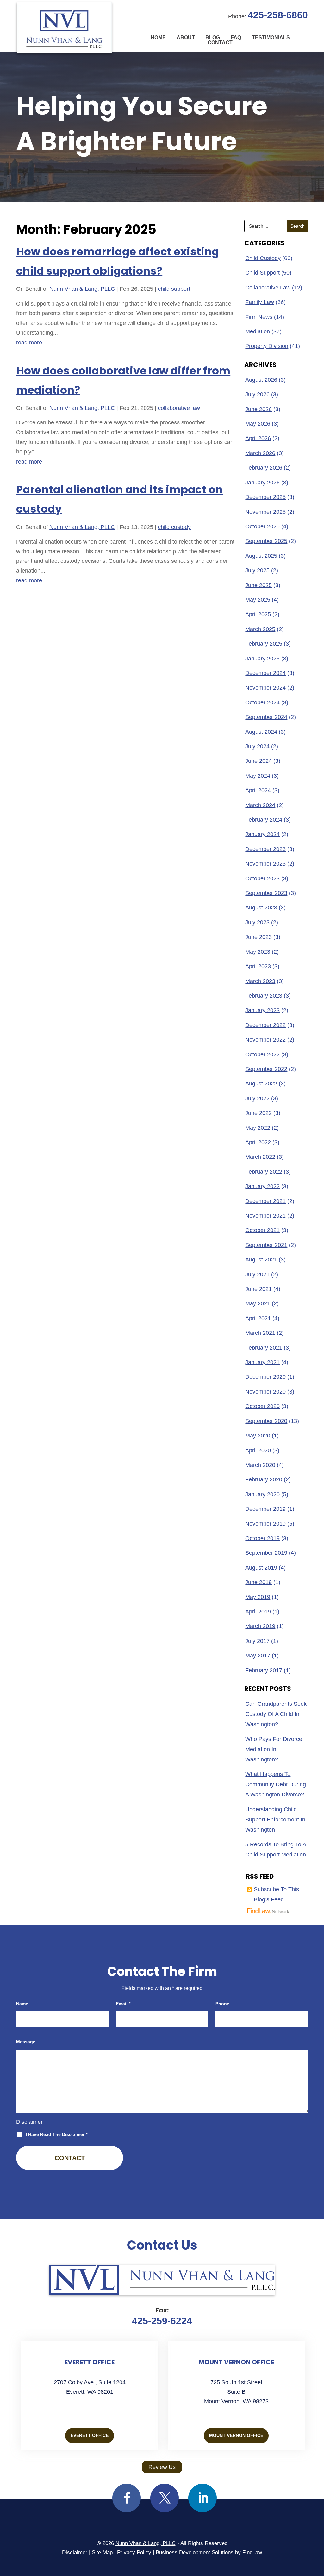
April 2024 (258, 790)
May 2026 (258, 424)
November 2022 (265, 1040)
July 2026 (257, 394)
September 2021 (266, 1245)
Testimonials (271, 38)
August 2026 (261, 380)
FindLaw (252, 2552)
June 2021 (259, 1289)
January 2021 (262, 1362)
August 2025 (261, 556)
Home (158, 38)
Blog (213, 38)
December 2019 (265, 1509)
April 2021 (258, 1318)
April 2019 (258, 1612)
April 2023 (258, 966)
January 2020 (262, 1494)
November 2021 (265, 1216)
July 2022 (257, 1098)
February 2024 (264, 820)
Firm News (259, 317)
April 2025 (258, 614)
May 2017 (258, 1656)
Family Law (260, 302)
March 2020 (260, 1465)
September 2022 (266, 1069)
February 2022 (264, 1172)
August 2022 (261, 1084)
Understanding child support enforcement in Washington (275, 1820)
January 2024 (262, 834)
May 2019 (258, 1597)
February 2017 (264, 1670)
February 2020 (264, 1479)
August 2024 (261, 732)
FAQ (236, 38)
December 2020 (265, 1377)
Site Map (102, 2552)
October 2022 (262, 1054)
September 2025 (266, 541)
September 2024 (266, 717)
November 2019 (265, 1524)
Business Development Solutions (195, 2552)
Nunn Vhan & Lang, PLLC (82, 289)
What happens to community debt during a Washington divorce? (276, 1784)
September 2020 (266, 1421)
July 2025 (257, 570)
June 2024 (259, 761)
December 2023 (265, 849)
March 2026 (260, 453)
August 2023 (261, 908)
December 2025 (265, 497)
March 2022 (260, 1157)
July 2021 (257, 1274)
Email (123, 2004)
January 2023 (262, 1010)
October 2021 (262, 1230)
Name (22, 2004)
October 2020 (262, 1406)
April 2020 (258, 1450)
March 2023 (260, 981)
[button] (318, 2530)
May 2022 (258, 1128)
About (186, 38)
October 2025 (262, 526)
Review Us (162, 2467)
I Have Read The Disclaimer (56, 2134)
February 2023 (264, 996)
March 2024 (260, 805)
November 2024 (265, 688)
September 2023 (266, 893)
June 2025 (259, 585)
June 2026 (259, 409)
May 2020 (258, 1436)
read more (29, 343)
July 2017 (257, 1641)
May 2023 (258, 952)
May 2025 (258, 600)
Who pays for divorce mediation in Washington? (274, 1749)
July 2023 (257, 922)
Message (26, 2042)
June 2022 (259, 1113)
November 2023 (265, 864)
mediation (258, 331)
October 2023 (262, 878)
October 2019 (262, 1538)
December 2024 (265, 673)
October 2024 (262, 702)
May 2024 (258, 776)
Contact (220, 43)
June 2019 (259, 1582)
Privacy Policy (134, 2552)
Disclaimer (29, 2122)
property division (267, 346)
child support (174, 289)
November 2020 (265, 1392)
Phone (222, 2004)
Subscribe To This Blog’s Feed (276, 1894)
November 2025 (265, 512)
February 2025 (264, 644)
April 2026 (258, 438)
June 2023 (259, 937)
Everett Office (90, 2435)
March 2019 (260, 1626)
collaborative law (179, 408)
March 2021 (260, 1333)
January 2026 (262, 483)
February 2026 (264, 468)
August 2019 (261, 1568)
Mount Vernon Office (236, 2435)
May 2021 (258, 1303)
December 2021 (265, 1201)
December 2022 (265, 1025)
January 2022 (262, 1186)
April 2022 (258, 1142)
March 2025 (260, 629)
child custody (174, 527)
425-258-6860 (278, 15)
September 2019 (266, 1553)
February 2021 (264, 1348)
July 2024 (257, 746)
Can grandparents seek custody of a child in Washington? (276, 1714)
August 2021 (261, 1260)
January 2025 (262, 659)
